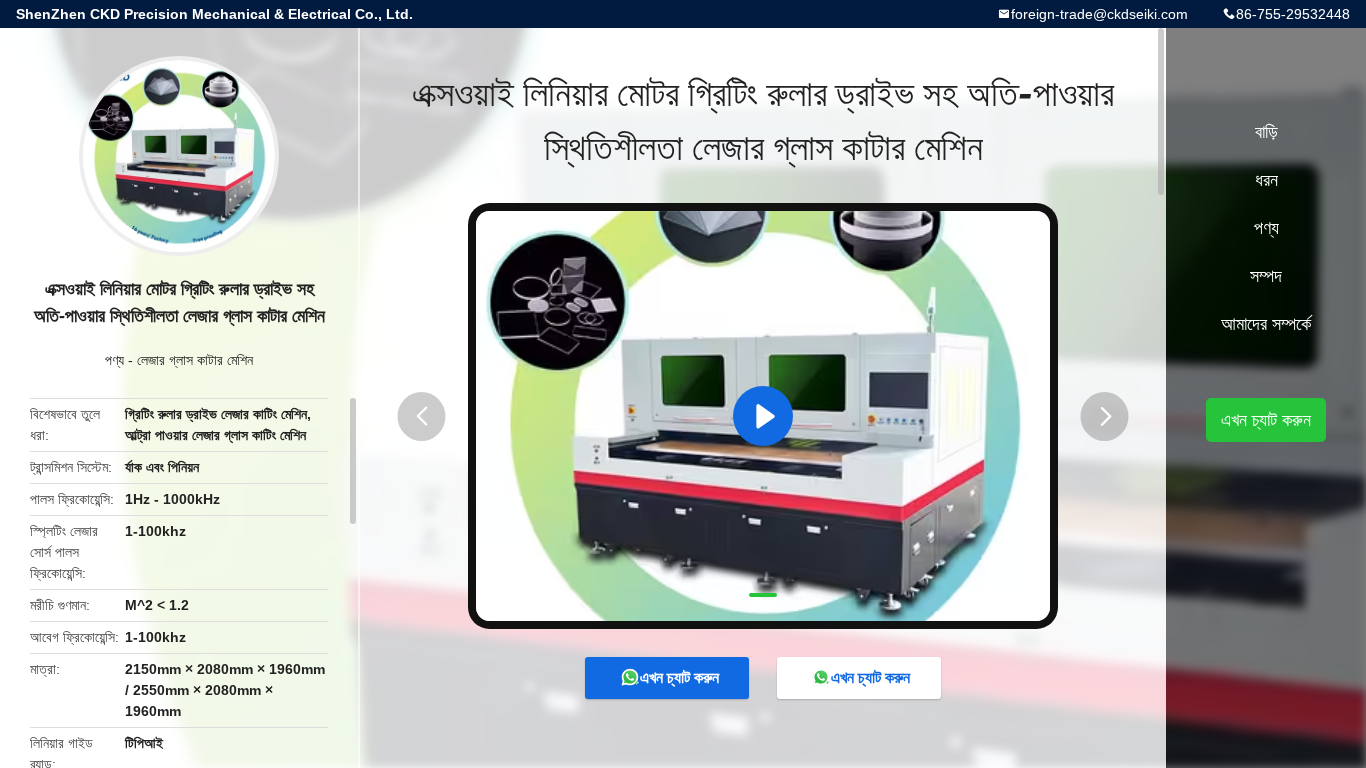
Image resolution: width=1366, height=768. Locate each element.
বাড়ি (1266, 132)
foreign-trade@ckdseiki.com (1099, 14)
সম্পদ (1266, 276)
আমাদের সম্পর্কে (1266, 324)
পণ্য (114, 360)
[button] (422, 416)
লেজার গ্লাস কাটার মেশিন (195, 360)
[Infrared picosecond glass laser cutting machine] (763, 416)
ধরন (1266, 180)
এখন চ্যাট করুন (679, 677)
